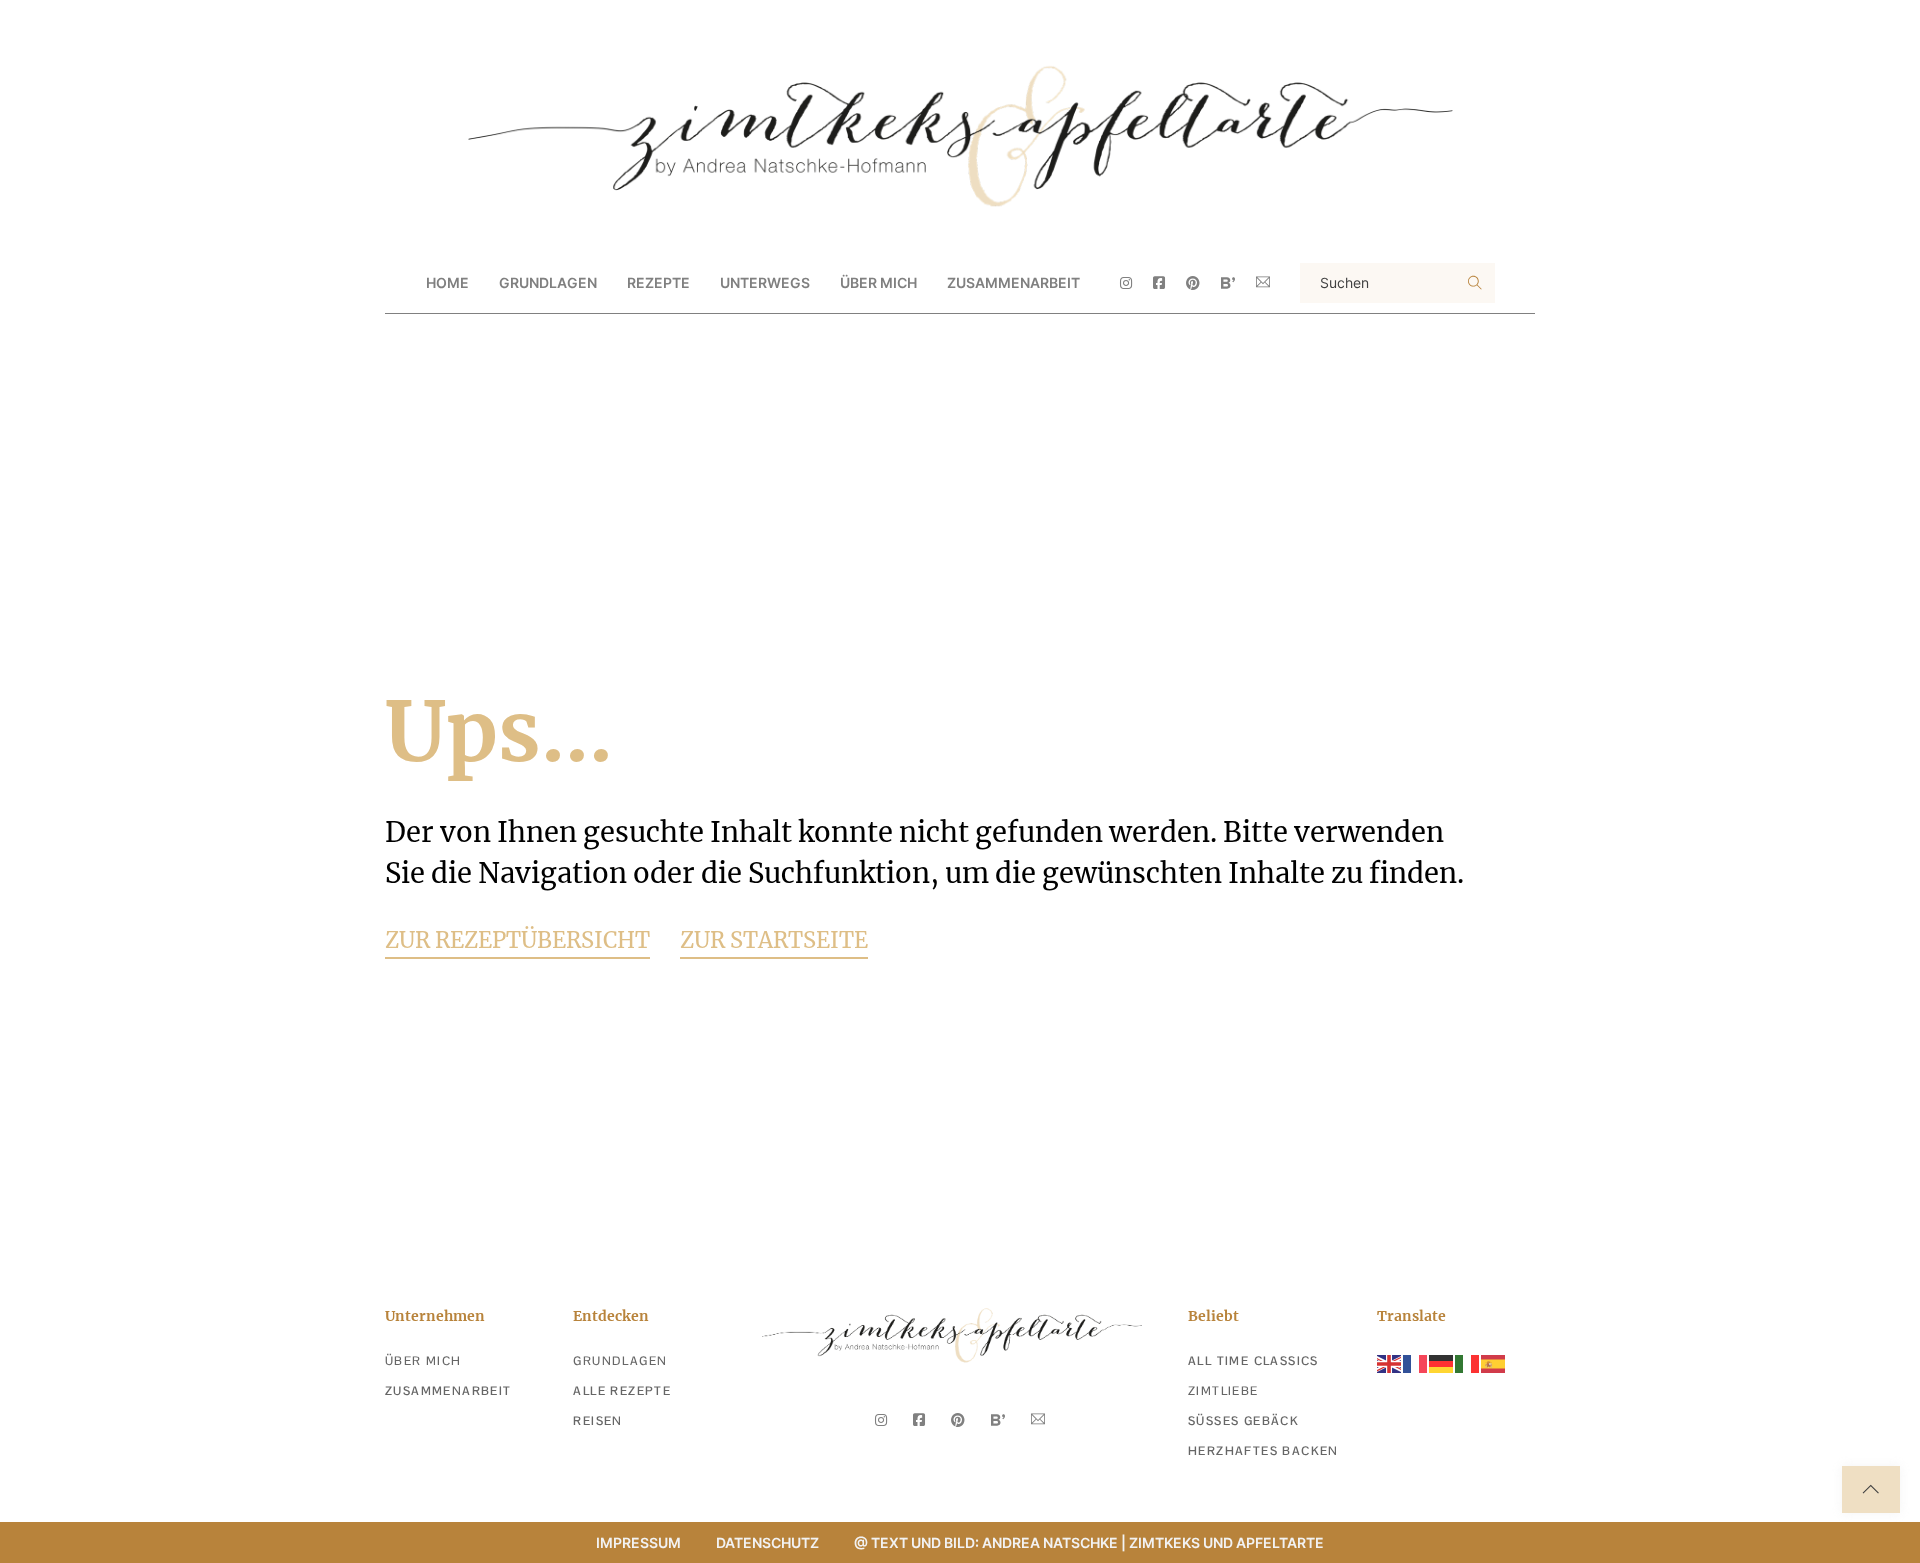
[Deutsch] (1442, 1362)
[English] (1390, 1362)
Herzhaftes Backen (1263, 1451)
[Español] (1494, 1362)
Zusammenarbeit (1013, 282)
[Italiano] (1468, 1362)
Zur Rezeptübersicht (517, 940)
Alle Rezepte (622, 1391)
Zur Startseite (774, 940)
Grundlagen (620, 1361)
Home (447, 282)
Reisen (597, 1421)
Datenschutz (767, 1542)
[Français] (1416, 1362)
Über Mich (878, 282)
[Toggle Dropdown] (614, 283)
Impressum (638, 1542)
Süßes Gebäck (1243, 1421)
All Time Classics (1253, 1361)
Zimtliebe (1223, 1391)
